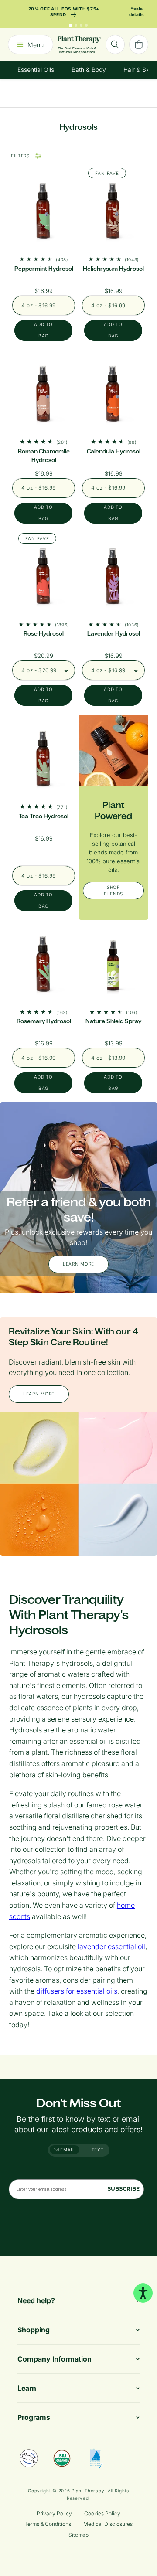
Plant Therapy (88, 2491)
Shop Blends (113, 890)
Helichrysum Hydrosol (113, 269)
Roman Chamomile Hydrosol (44, 456)
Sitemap (78, 2535)
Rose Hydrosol (44, 634)
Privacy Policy (54, 2513)
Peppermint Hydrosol (44, 269)
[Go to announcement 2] (76, 25)
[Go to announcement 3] (81, 25)
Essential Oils (36, 70)
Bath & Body (89, 70)
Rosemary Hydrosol (44, 1021)
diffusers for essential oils (77, 1991)
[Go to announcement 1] (71, 25)
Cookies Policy (102, 2513)
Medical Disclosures (108, 2524)
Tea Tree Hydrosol (44, 816)
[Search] (115, 44)
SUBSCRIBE (123, 2189)
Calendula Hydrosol (114, 451)
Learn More (78, 1264)
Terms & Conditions (48, 2524)
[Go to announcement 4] (86, 25)
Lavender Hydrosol (114, 634)
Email (67, 2150)
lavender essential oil (111, 1946)
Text (98, 2150)
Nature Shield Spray (113, 1021)
